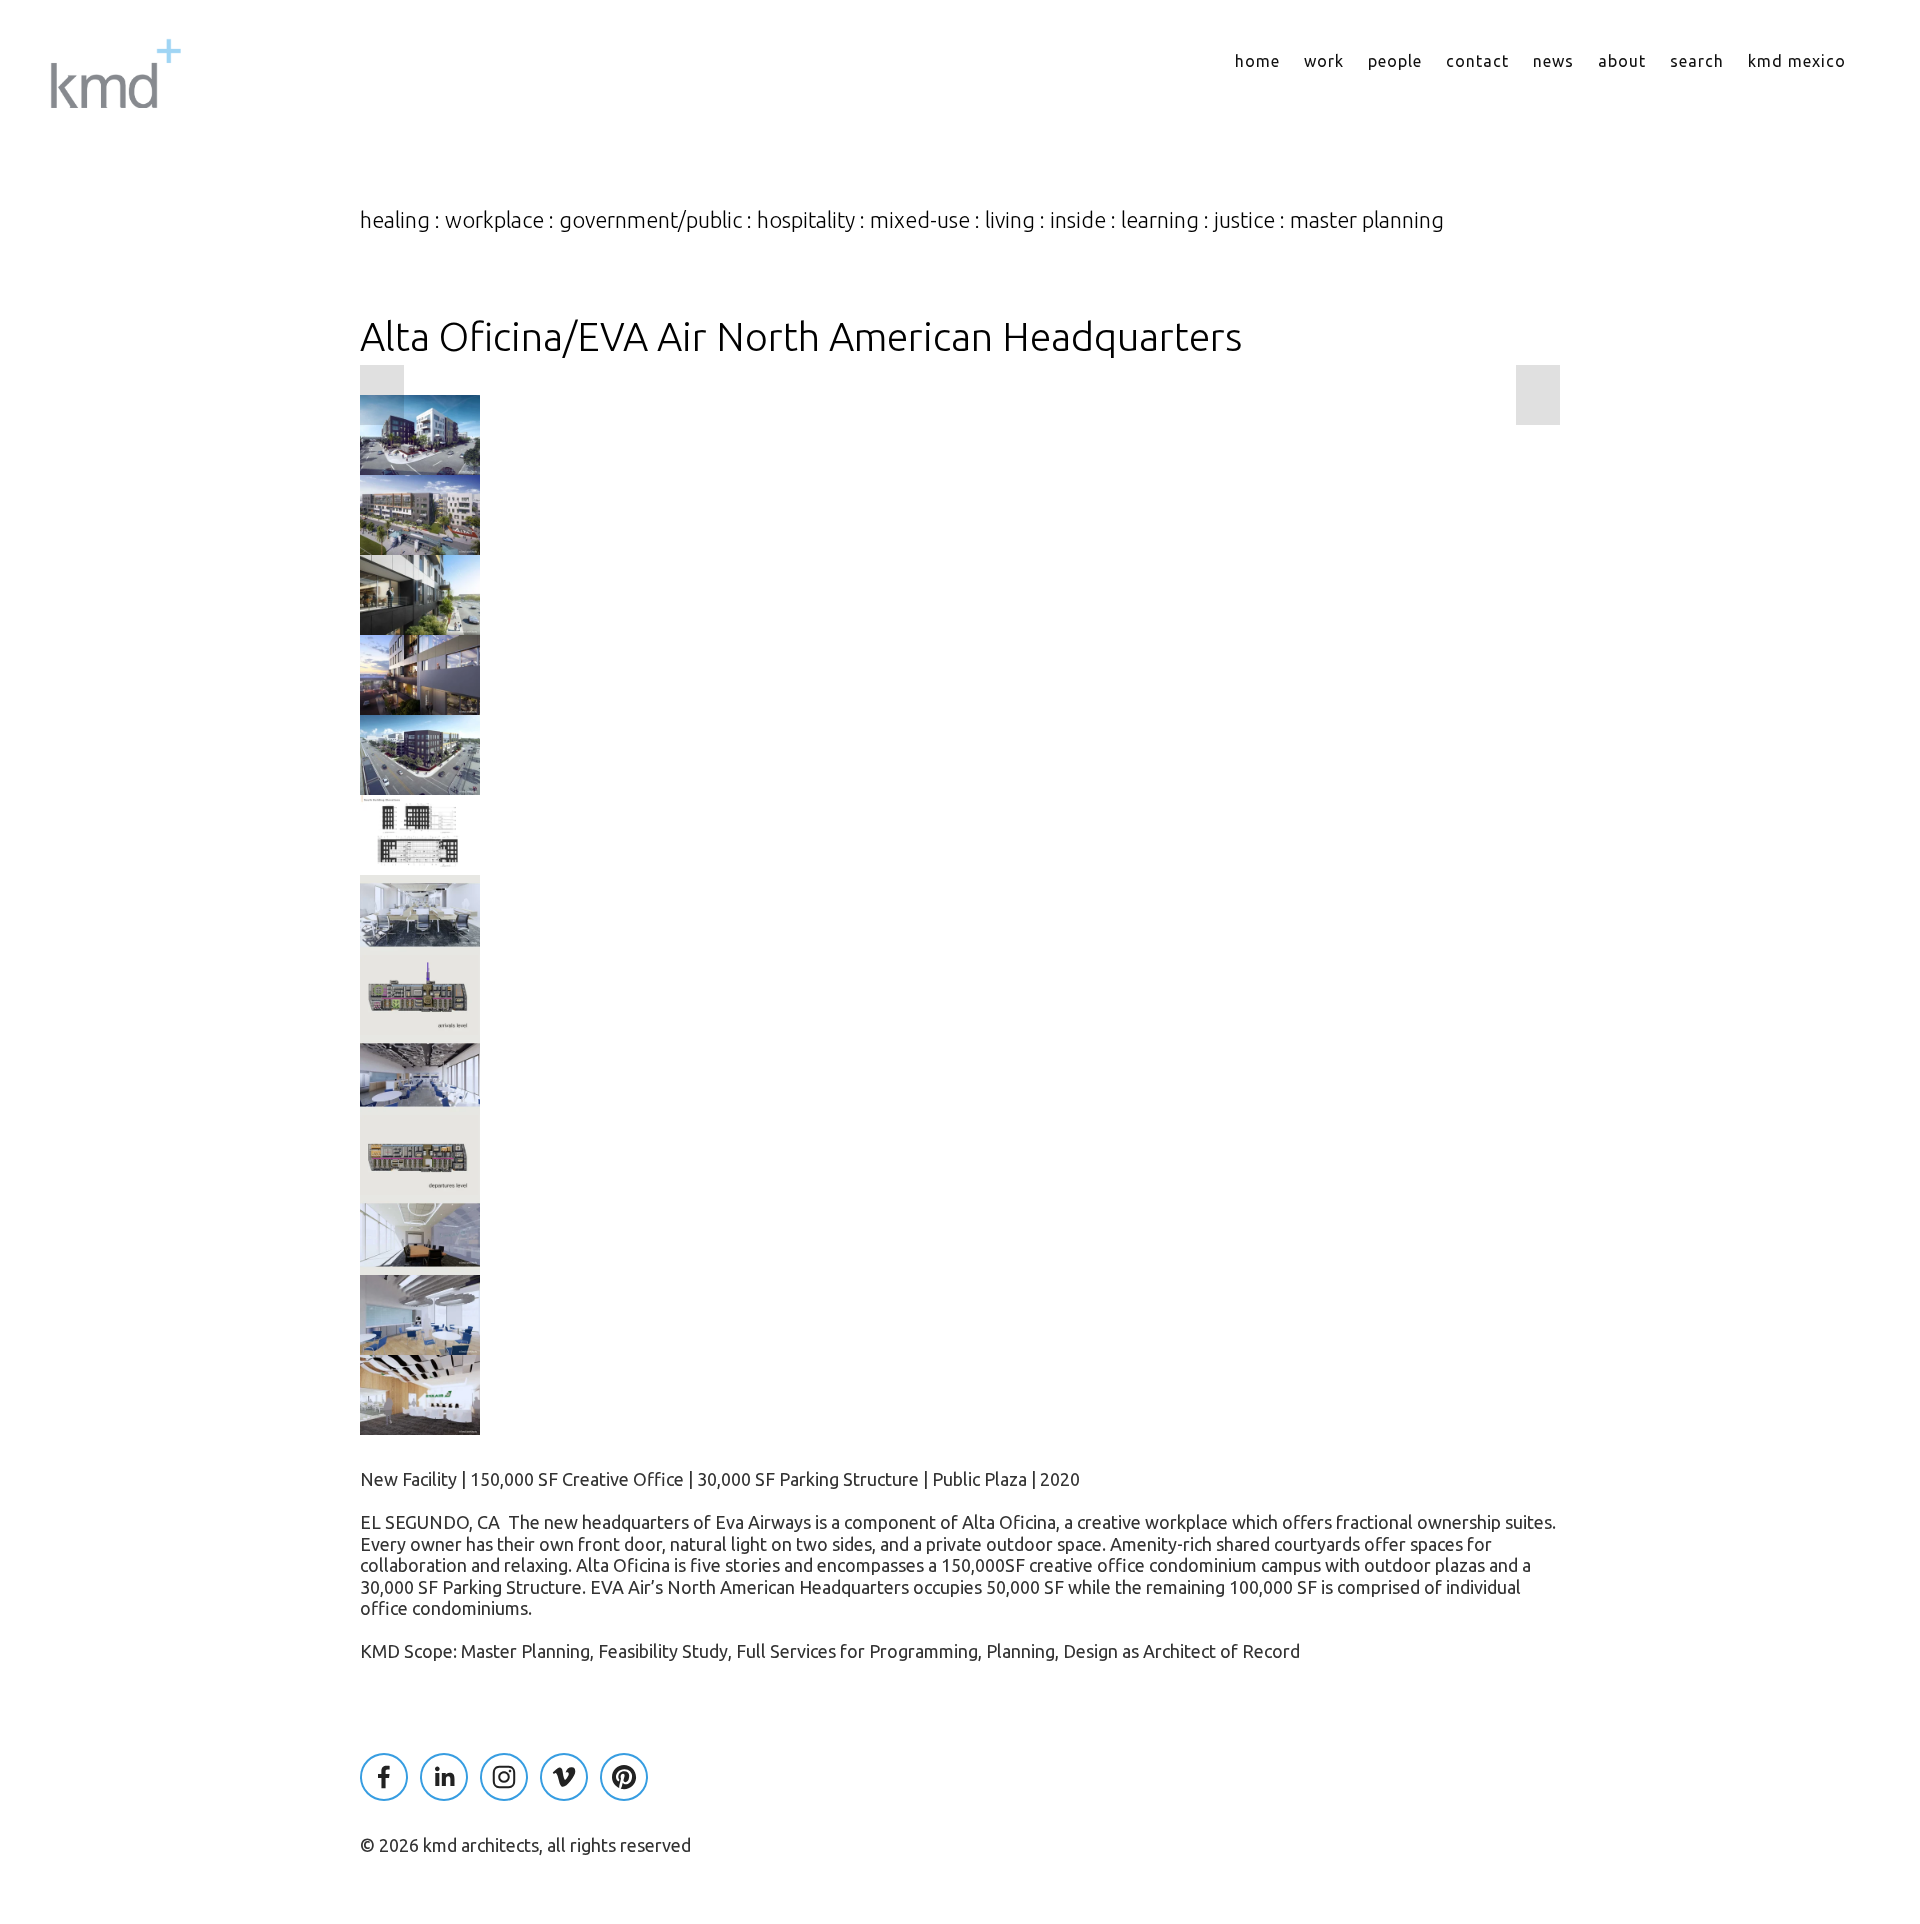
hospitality (806, 220)
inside (1078, 220)
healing (395, 220)
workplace (494, 220)
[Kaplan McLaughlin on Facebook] (384, 1777)
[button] (382, 395)
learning (1160, 220)
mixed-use (920, 220)
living (1010, 220)
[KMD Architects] (504, 1777)
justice (1244, 220)
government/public (650, 220)
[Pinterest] (624, 1777)
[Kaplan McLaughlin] (444, 1777)
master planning (1367, 220)
